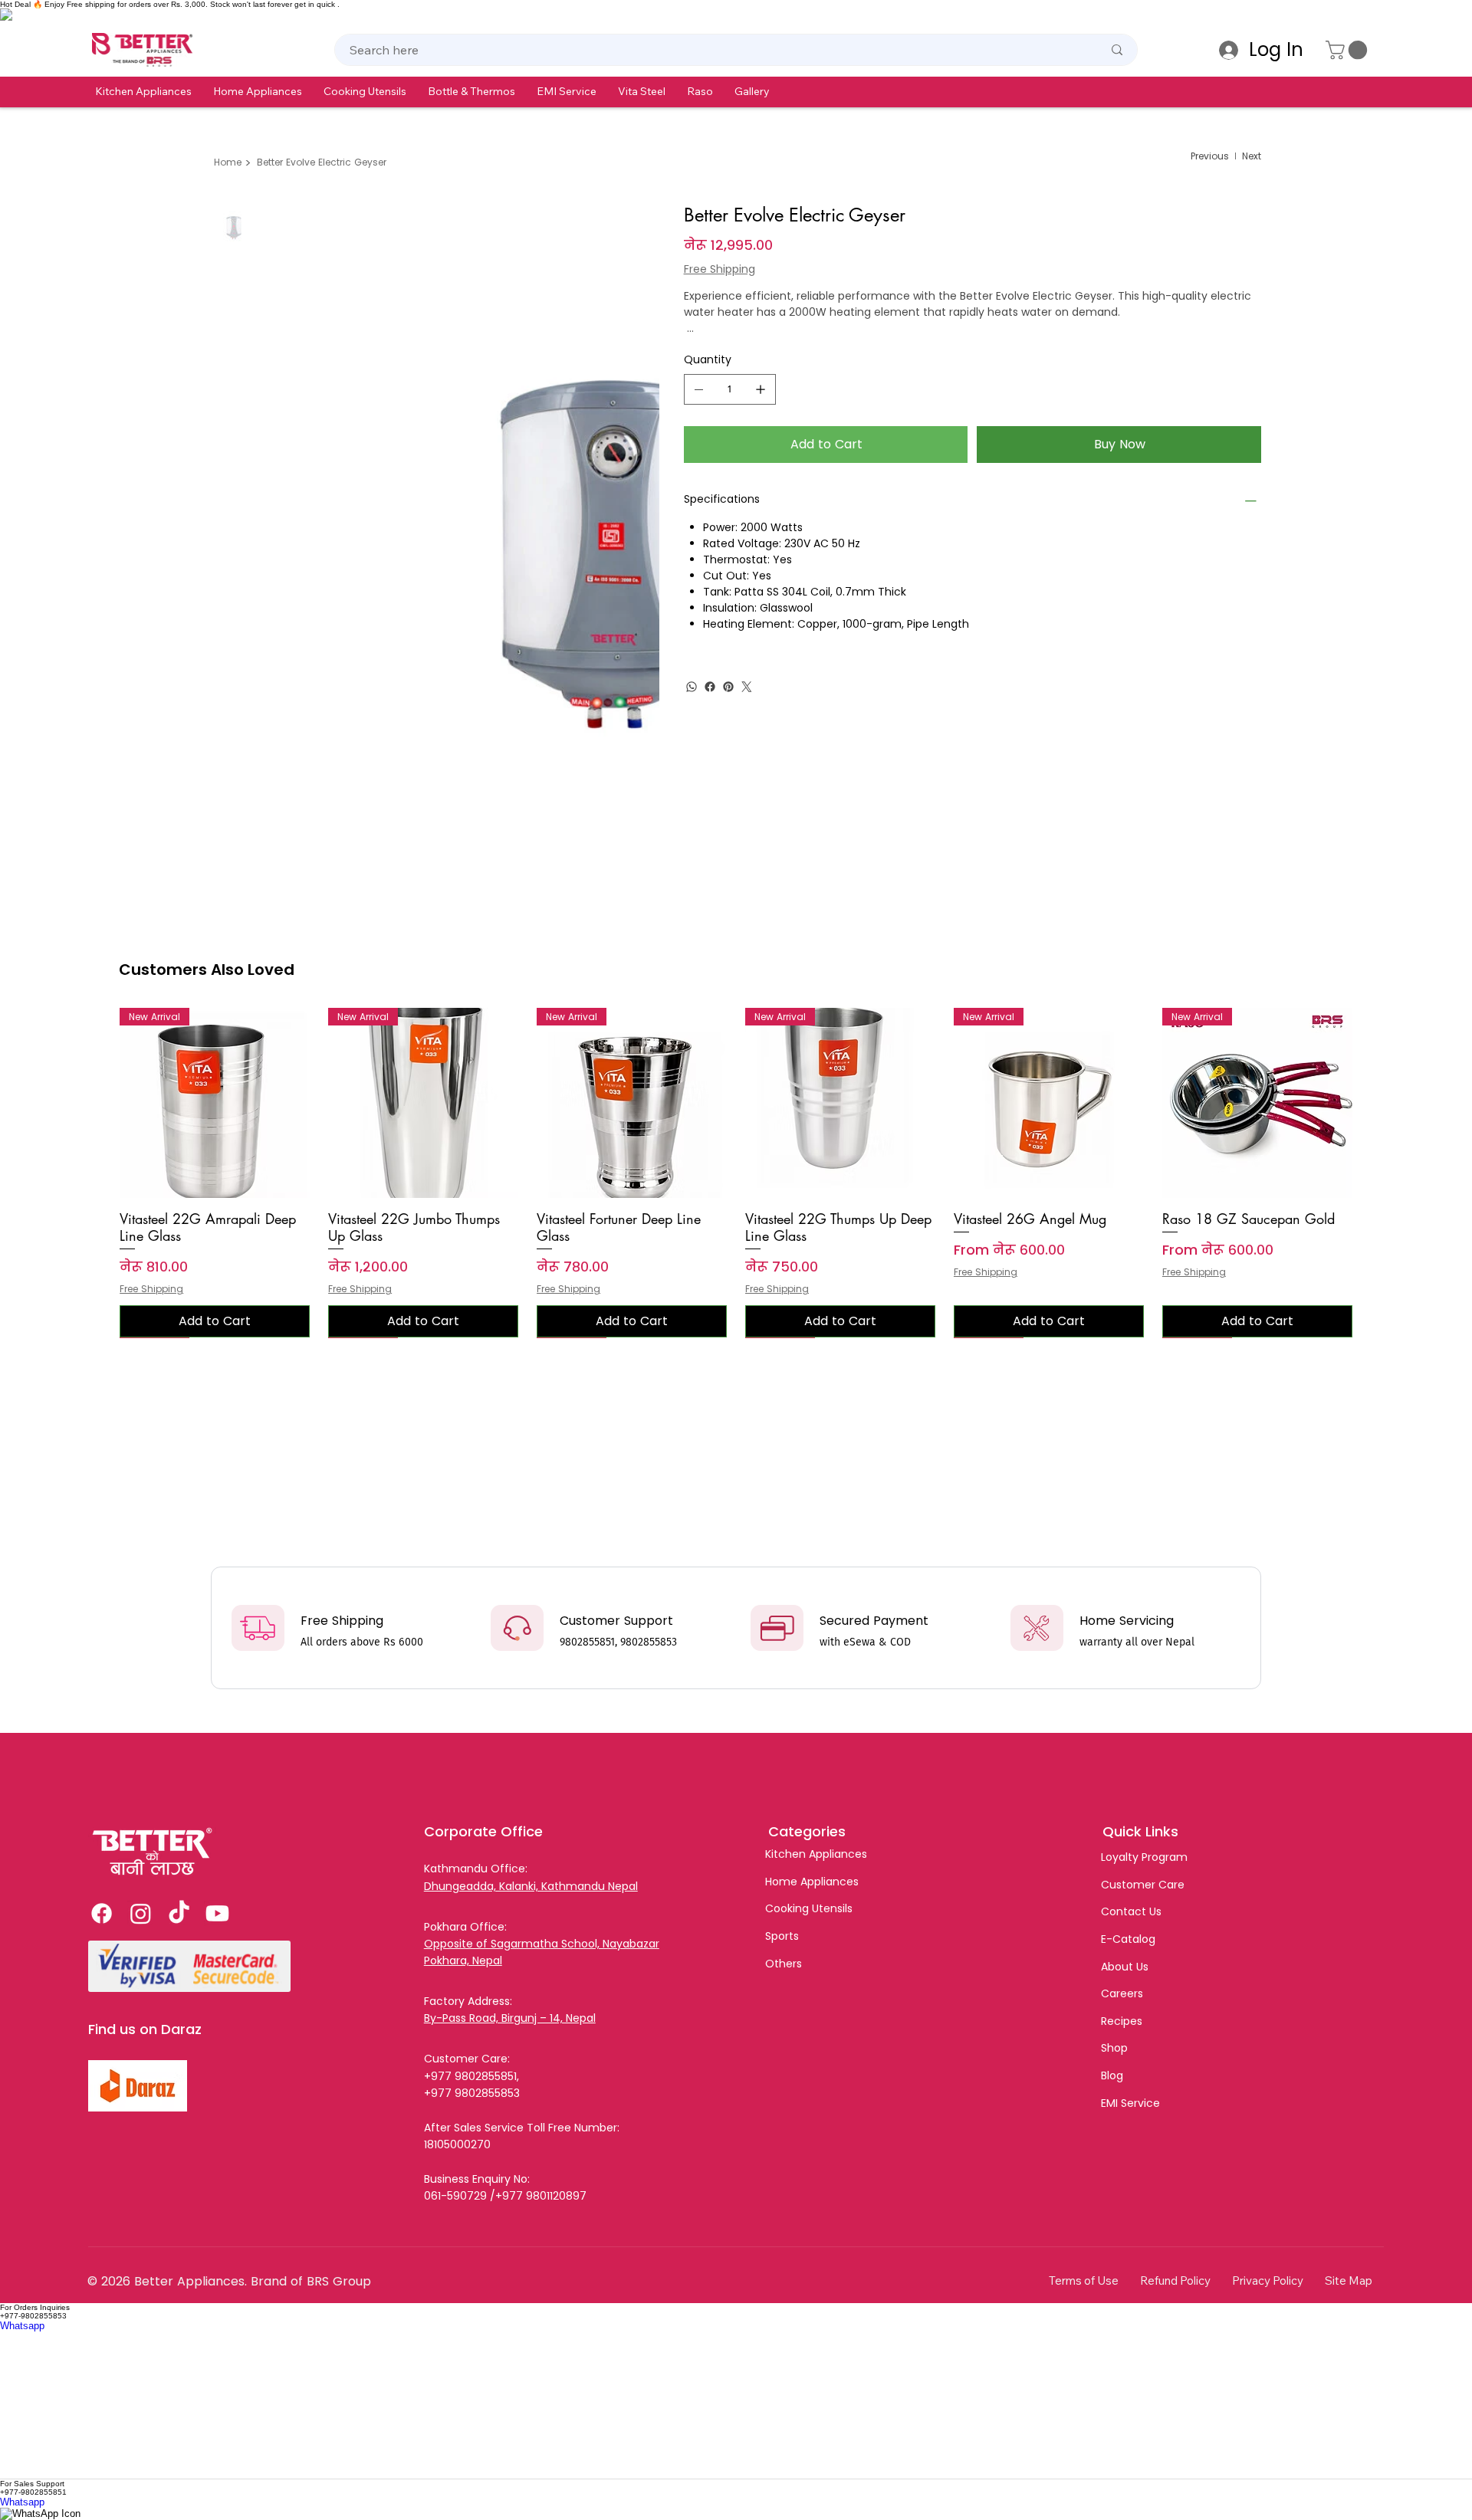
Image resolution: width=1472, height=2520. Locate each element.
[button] (143, 91)
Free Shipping (151, 1289)
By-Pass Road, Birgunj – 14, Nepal (510, 2018)
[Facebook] (710, 687)
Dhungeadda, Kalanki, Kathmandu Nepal (531, 1886)
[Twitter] (747, 687)
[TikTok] (179, 1913)
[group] (736, 1173)
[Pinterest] (728, 687)
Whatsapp (22, 2326)
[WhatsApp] (692, 687)
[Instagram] (141, 1913)
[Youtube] (217, 1913)
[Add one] (761, 389)
